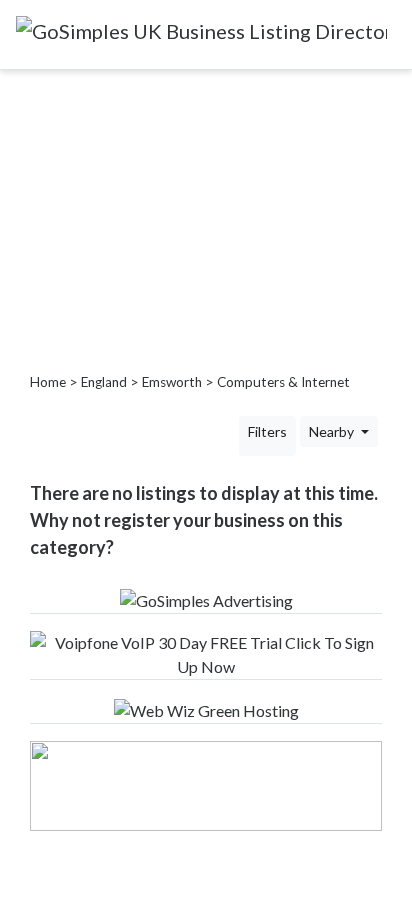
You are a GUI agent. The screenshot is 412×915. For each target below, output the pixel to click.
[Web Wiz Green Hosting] (206, 708)
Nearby (333, 431)
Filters (267, 431)
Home (48, 382)
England (104, 382)
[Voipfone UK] (206, 652)
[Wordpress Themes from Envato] (206, 783)
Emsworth (172, 382)
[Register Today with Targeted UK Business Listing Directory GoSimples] (206, 598)
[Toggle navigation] (29, 56)
